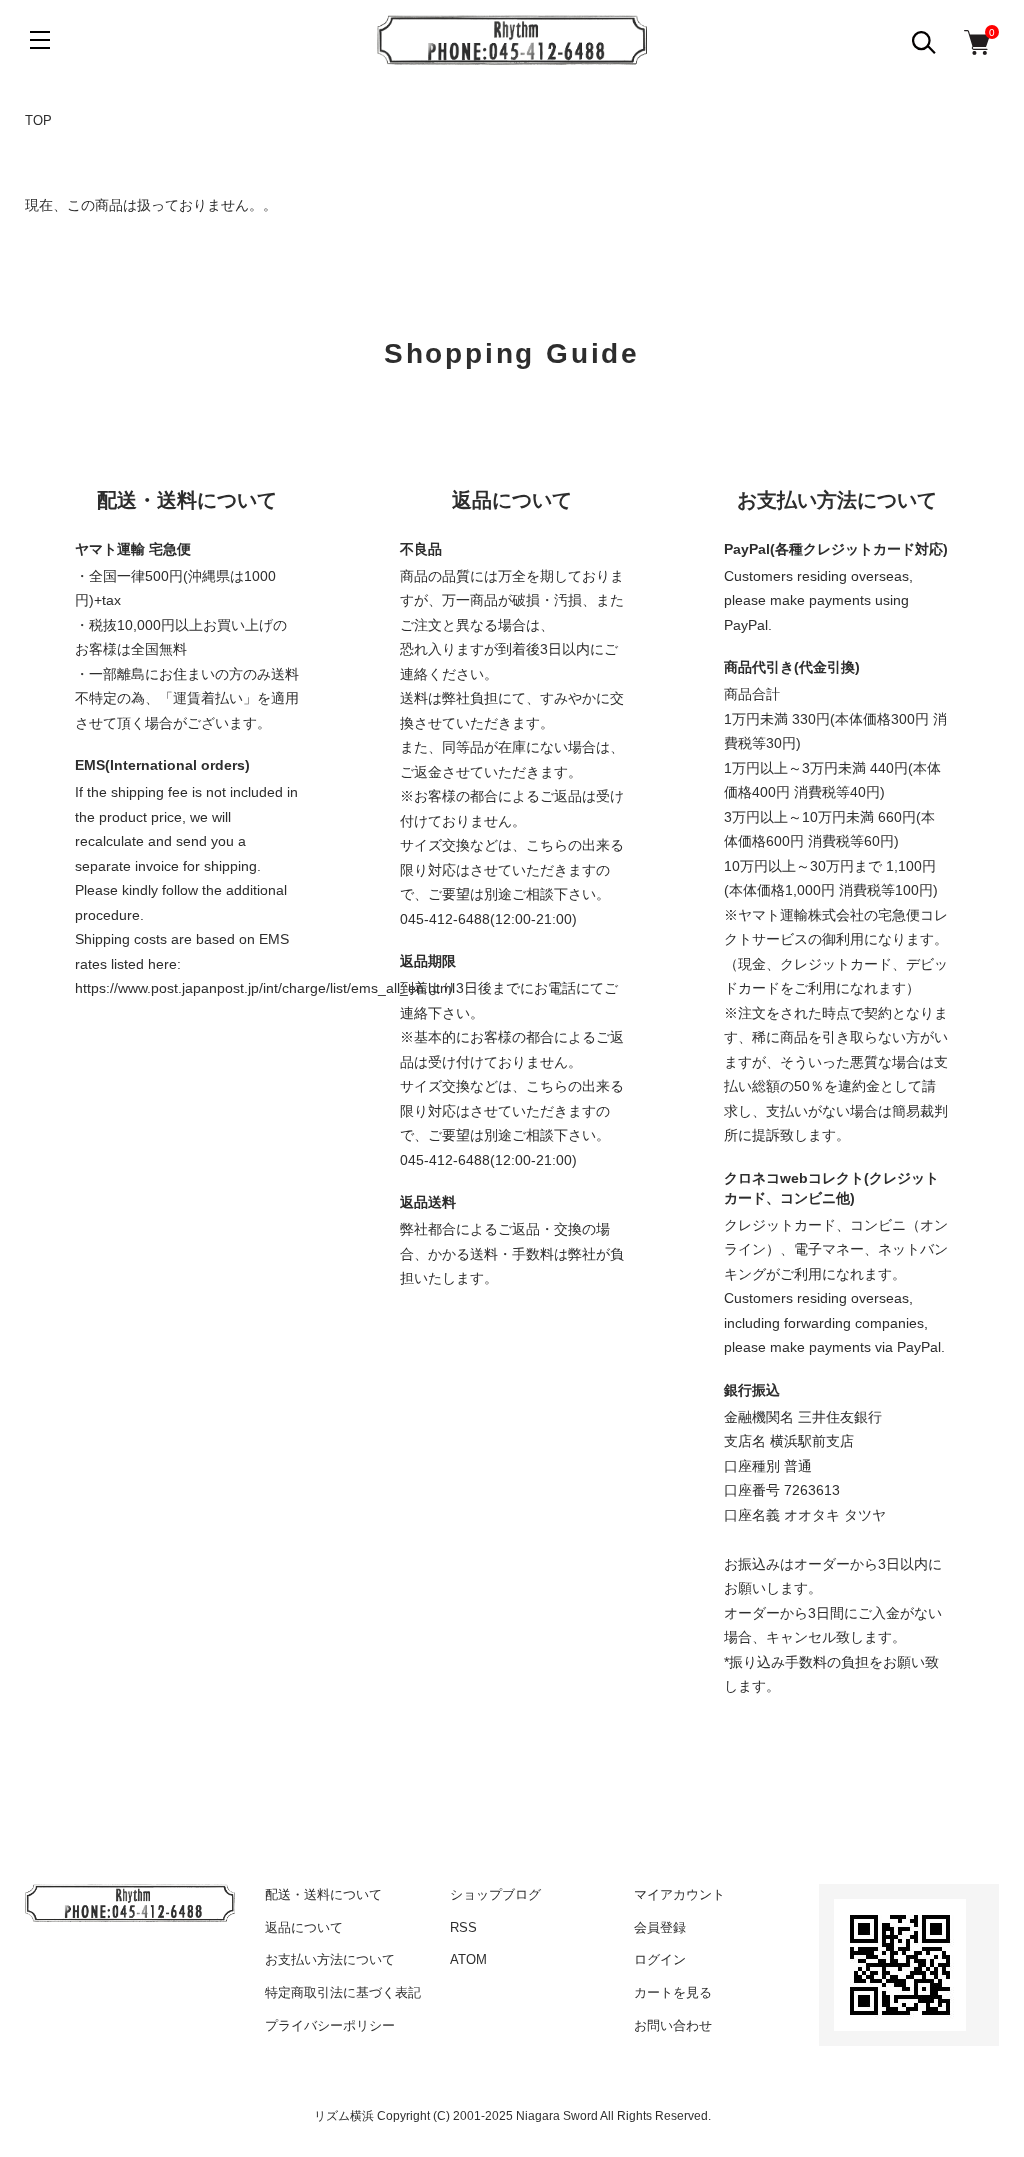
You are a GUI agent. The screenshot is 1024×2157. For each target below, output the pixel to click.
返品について (304, 1927)
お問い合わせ (673, 2025)
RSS (463, 1927)
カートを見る (673, 1992)
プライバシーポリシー (330, 2025)
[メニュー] (40, 40)
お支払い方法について (330, 1959)
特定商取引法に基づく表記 (343, 1992)
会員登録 (660, 1927)
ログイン (660, 1959)
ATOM (468, 1959)
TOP (38, 120)
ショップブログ (495, 1894)
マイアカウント (679, 1894)
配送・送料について (323, 1894)
